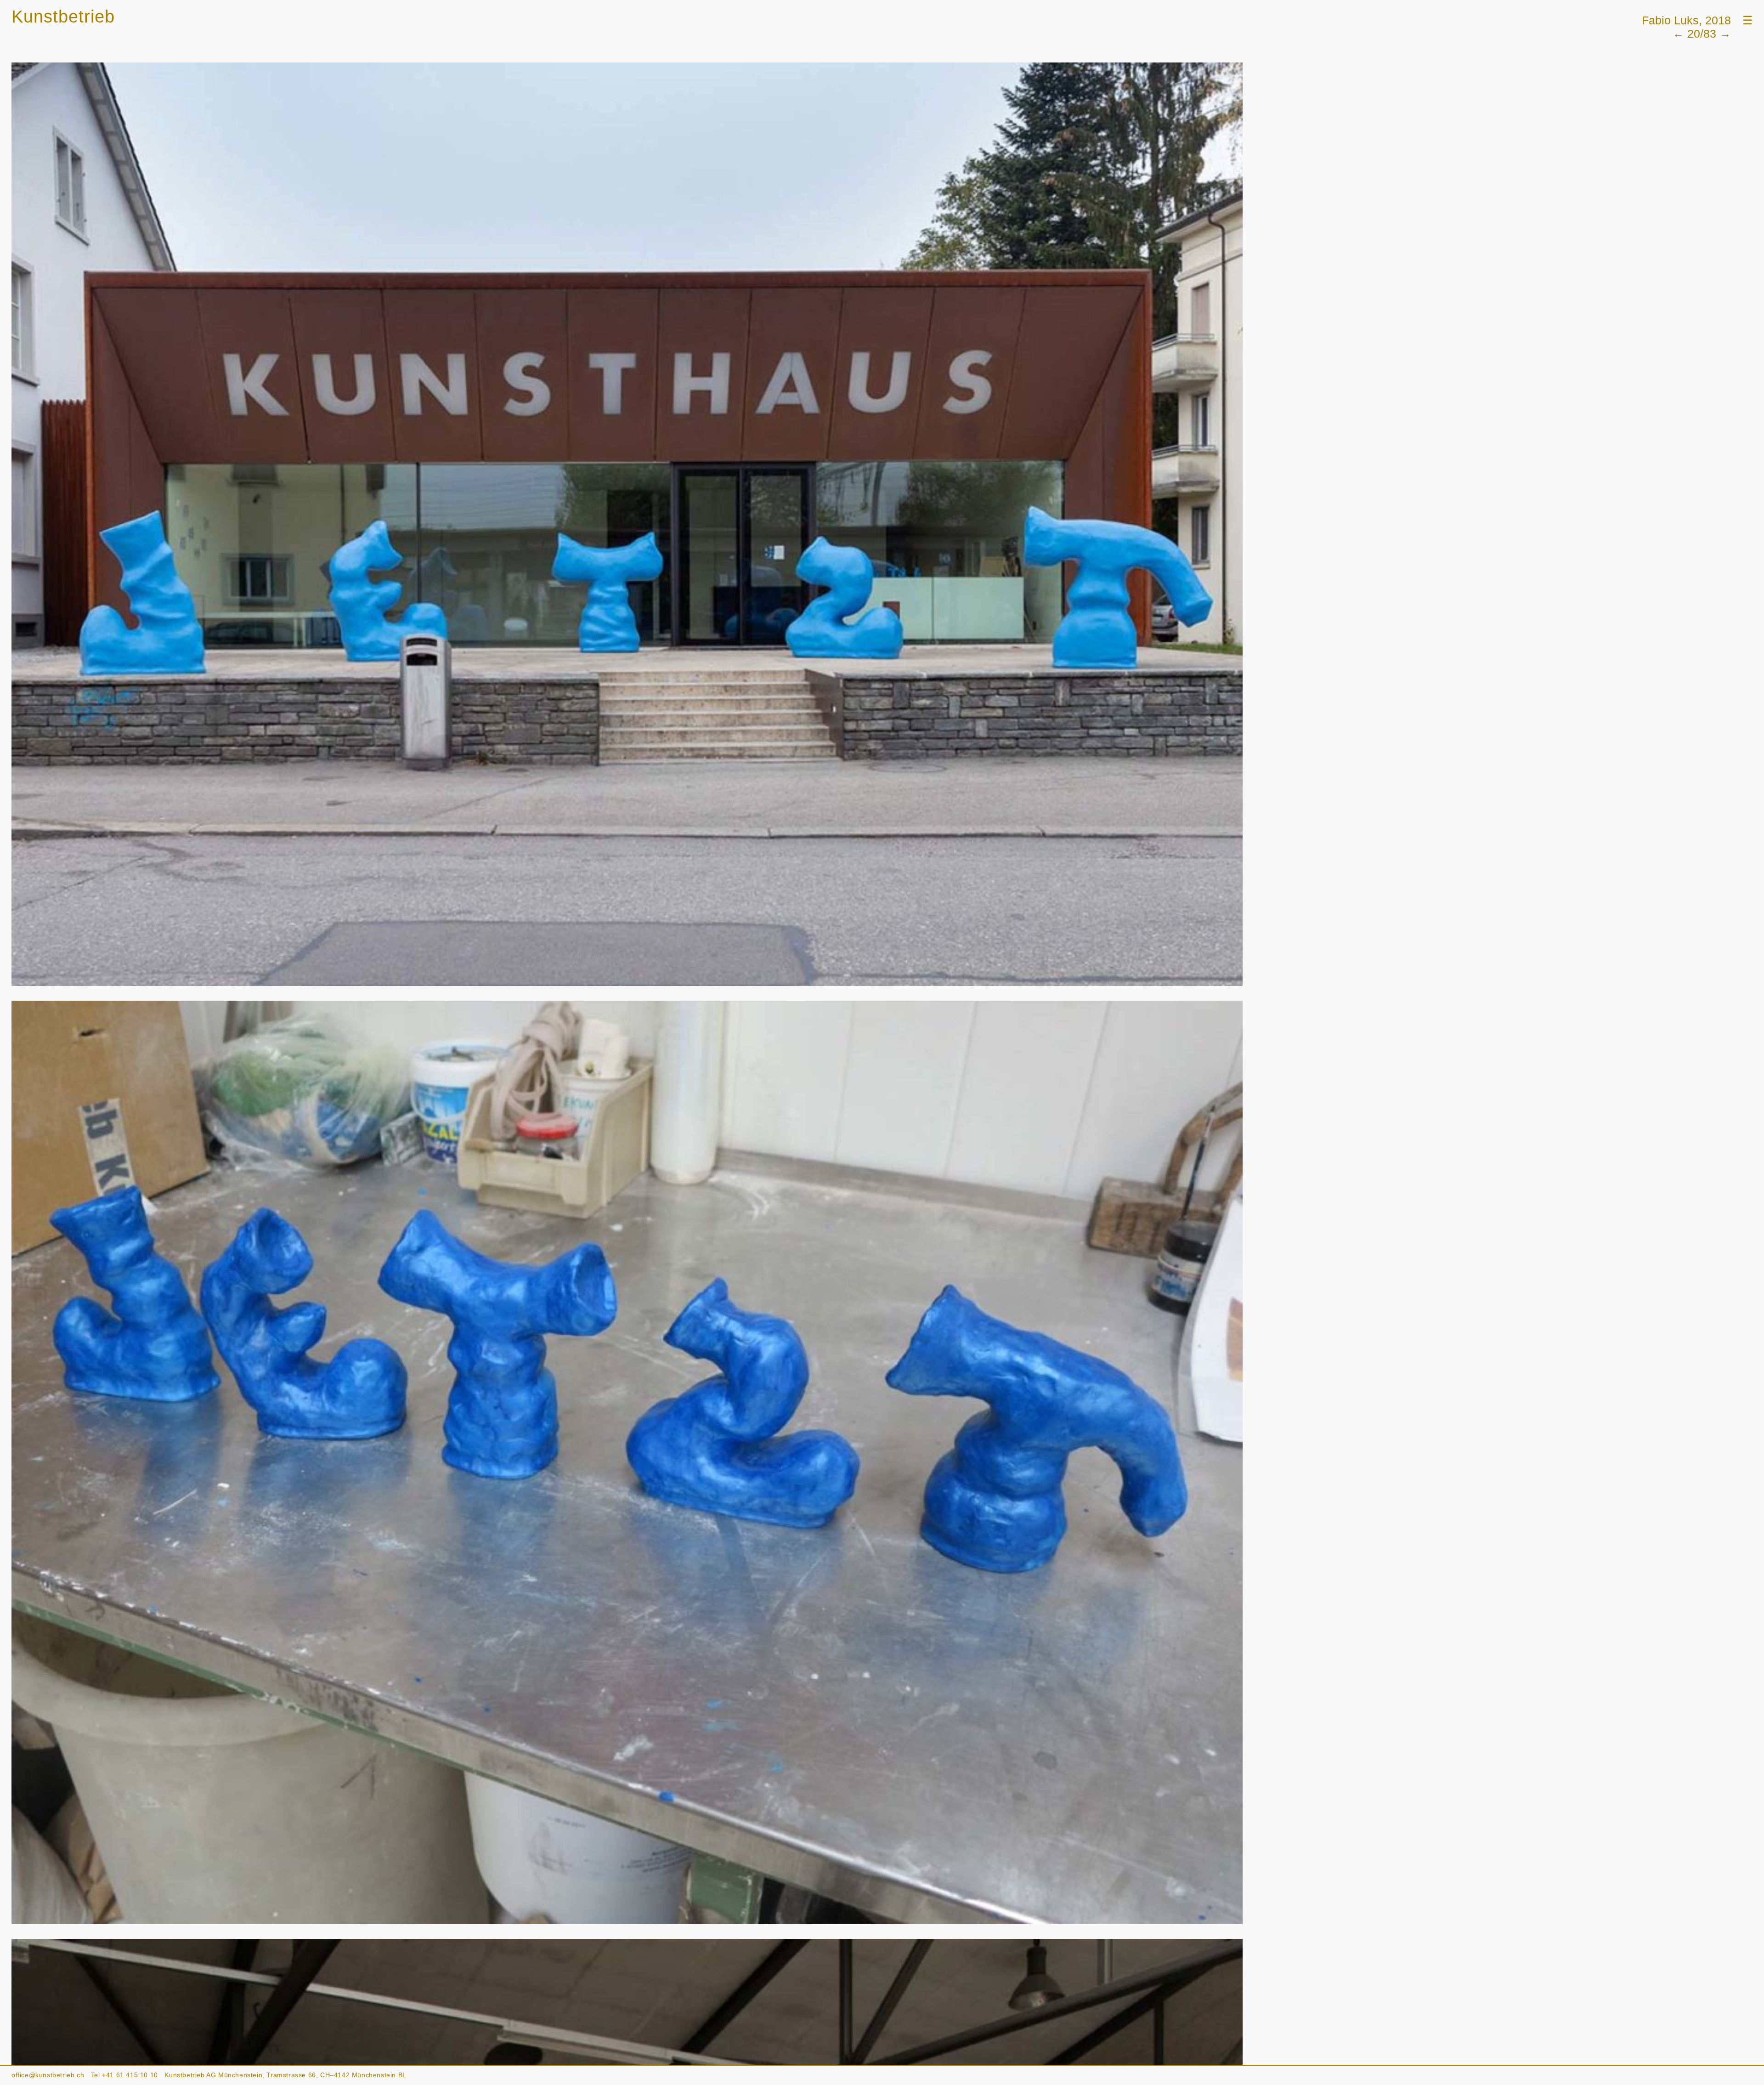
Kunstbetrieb (63, 17)
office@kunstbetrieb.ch (48, 2075)
